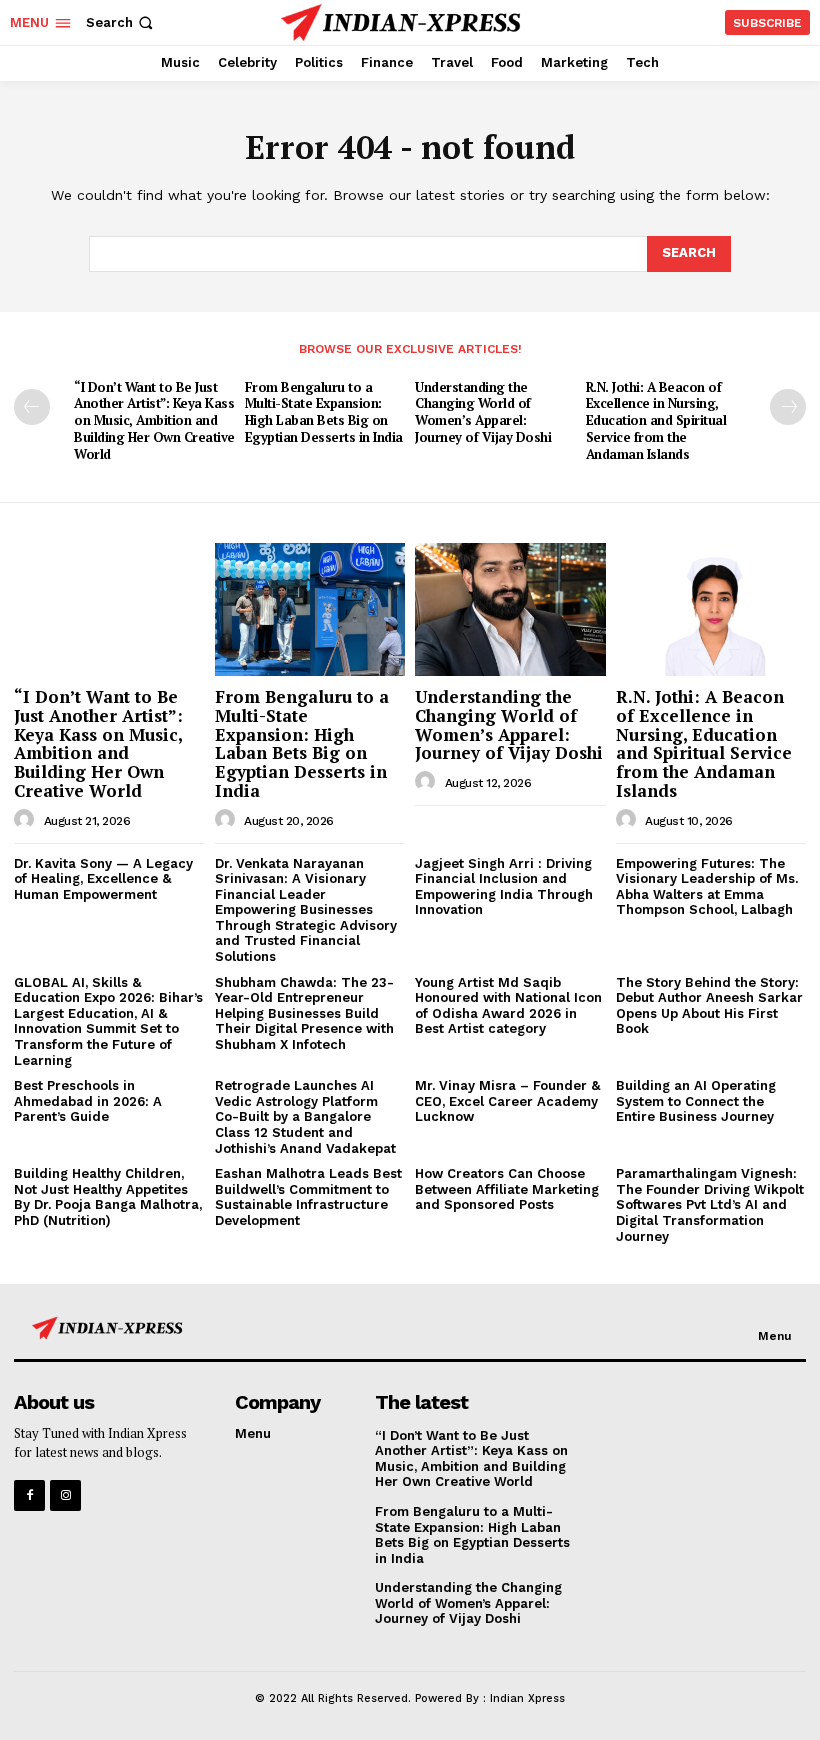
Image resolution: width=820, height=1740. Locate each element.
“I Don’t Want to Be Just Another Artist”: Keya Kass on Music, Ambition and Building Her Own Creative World (154, 421)
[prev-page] (32, 407)
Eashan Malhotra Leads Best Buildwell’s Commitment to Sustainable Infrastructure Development (308, 1197)
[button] (121, 22)
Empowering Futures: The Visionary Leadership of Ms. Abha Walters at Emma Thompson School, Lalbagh (707, 887)
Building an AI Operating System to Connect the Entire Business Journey (696, 1101)
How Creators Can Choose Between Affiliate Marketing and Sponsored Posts (507, 1189)
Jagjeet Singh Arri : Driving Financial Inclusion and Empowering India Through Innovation (504, 887)
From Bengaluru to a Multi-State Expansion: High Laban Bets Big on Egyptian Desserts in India (324, 412)
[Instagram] (65, 1495)
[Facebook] (29, 1495)
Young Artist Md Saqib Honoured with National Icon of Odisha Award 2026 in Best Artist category (508, 1006)
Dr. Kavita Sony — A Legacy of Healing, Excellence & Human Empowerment (103, 879)
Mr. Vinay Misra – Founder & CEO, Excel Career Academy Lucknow (507, 1101)
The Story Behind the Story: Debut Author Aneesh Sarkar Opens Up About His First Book (709, 1006)
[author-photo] (27, 820)
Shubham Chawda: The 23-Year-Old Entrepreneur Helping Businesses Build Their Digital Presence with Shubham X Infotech (304, 1013)
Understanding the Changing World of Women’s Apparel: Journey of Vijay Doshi (483, 412)
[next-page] (788, 407)
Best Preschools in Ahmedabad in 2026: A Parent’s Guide (88, 1101)
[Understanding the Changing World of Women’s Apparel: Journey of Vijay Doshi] (510, 609)
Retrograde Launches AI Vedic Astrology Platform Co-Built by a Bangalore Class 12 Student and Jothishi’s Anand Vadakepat (305, 1116)
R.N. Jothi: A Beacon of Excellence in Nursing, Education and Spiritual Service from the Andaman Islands (656, 421)
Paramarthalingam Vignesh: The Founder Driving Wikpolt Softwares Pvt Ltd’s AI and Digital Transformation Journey (710, 1204)
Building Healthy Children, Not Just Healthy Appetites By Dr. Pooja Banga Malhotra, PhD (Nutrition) (108, 1197)
